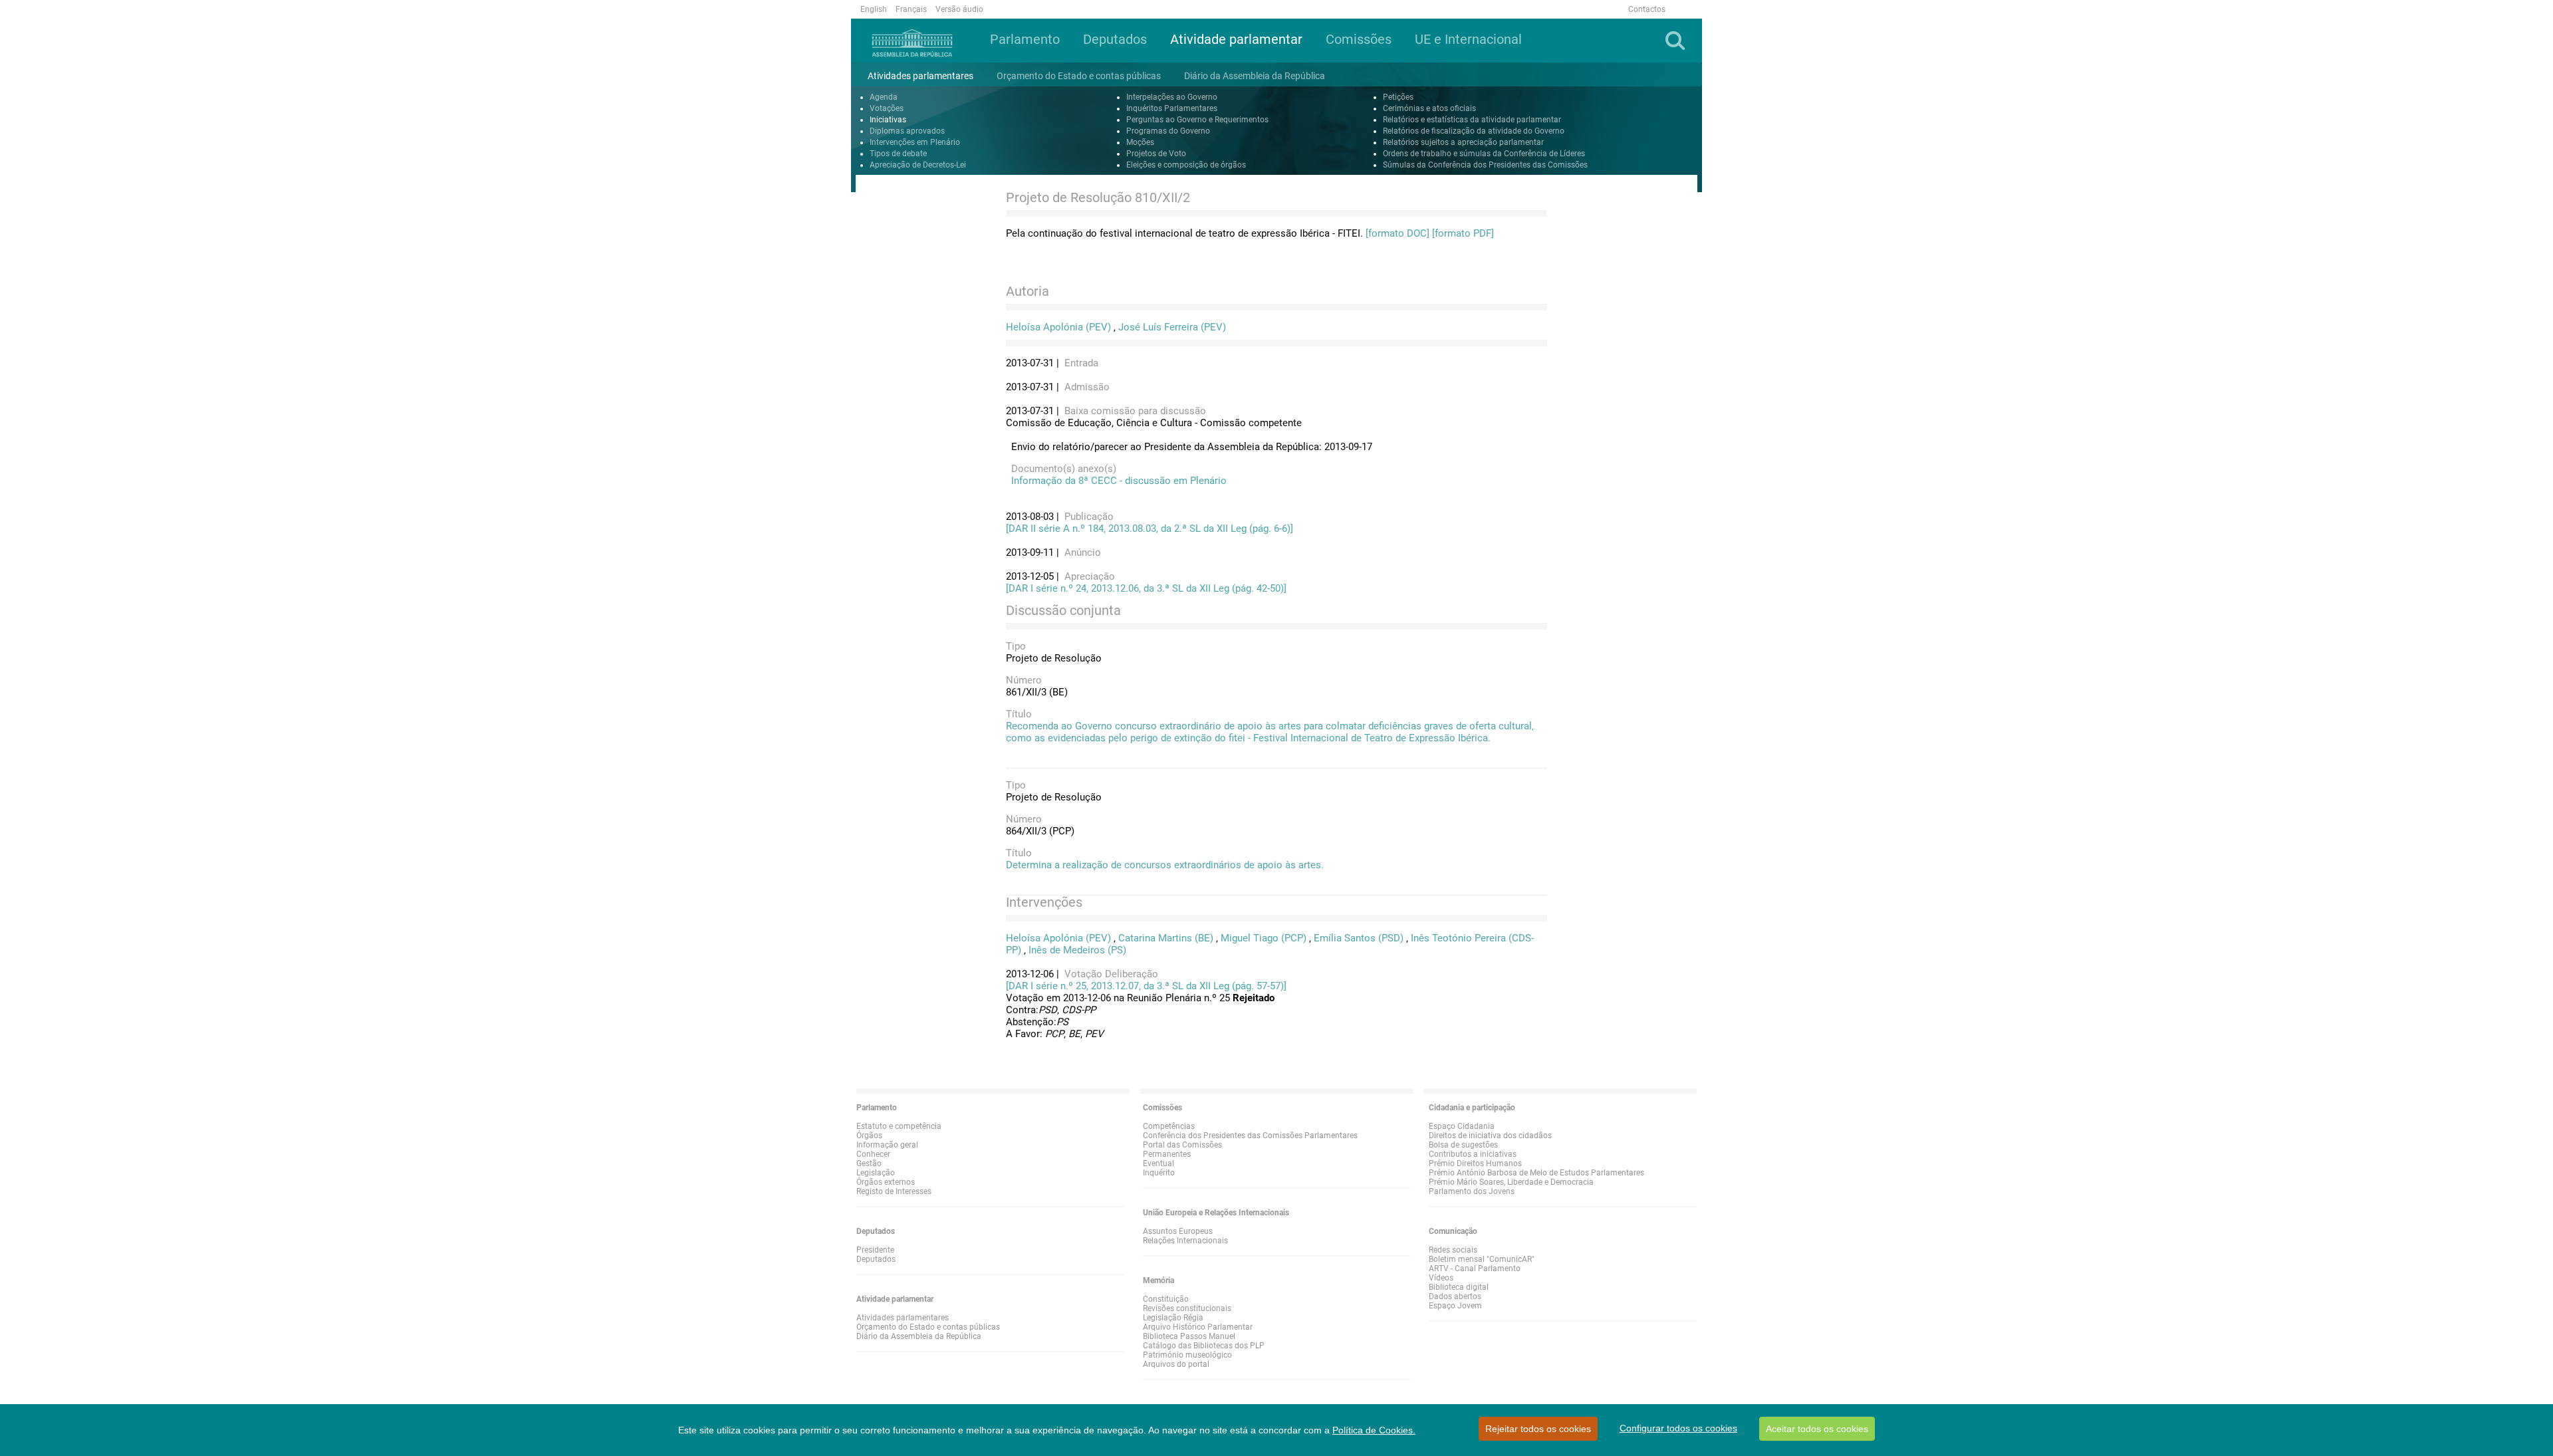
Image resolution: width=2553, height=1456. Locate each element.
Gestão (869, 1163)
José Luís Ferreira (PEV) (1172, 327)
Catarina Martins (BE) (1166, 938)
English (874, 9)
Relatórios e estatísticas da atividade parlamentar (1472, 120)
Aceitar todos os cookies (1817, 1429)
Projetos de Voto (1156, 154)
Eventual (1158, 1163)
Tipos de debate (898, 154)
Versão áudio (959, 9)
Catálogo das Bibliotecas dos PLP (1204, 1346)
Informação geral (887, 1145)
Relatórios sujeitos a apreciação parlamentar (1463, 142)
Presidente (875, 1250)
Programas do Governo (1168, 131)
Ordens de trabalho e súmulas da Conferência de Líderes (1484, 154)
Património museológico (1187, 1355)
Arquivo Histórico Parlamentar (1198, 1327)
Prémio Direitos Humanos (1475, 1163)
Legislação (876, 1173)
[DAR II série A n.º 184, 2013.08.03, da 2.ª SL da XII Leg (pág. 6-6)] (1150, 529)
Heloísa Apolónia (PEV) (1058, 327)
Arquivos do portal (1176, 1364)
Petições (1398, 97)
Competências (1169, 1126)
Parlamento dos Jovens (1472, 1191)
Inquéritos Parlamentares (1172, 108)
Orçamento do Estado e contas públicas (928, 1327)
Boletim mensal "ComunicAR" (1482, 1259)
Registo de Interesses (894, 1191)
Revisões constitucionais (1187, 1308)
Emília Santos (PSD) (1359, 938)
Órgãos (869, 1136)
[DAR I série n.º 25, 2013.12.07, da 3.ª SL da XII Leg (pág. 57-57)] (1146, 986)
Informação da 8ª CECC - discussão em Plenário (1116, 481)
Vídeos (1441, 1278)
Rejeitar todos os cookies (1538, 1429)
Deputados (876, 1259)
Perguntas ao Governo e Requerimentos (1197, 120)
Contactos (1647, 9)
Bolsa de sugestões (1463, 1145)
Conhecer (873, 1154)
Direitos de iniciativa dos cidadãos (1490, 1136)
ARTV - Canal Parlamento (1475, 1269)
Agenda (884, 97)
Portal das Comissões (1182, 1145)
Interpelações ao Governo (1172, 97)
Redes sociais (1453, 1250)
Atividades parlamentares (903, 1318)
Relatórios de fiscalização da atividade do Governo (1474, 131)
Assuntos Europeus (1178, 1231)
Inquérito (1159, 1173)
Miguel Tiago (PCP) (1264, 938)
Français (911, 9)
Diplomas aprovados (907, 131)
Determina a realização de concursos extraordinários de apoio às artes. (1165, 865)
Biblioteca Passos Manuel (1189, 1336)
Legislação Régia (1173, 1318)
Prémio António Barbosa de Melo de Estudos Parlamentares (1536, 1173)
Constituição (1166, 1299)
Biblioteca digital (1459, 1287)
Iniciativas (888, 120)
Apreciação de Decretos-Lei (918, 165)
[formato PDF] (1463, 233)
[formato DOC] (1398, 233)
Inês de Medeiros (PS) (1077, 950)
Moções (1140, 142)
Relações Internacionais (1185, 1241)
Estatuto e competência (899, 1126)
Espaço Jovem (1455, 1306)
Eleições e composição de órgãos (1186, 165)
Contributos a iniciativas (1473, 1154)
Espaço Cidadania (1462, 1126)
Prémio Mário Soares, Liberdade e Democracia (1511, 1182)
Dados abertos (1455, 1296)
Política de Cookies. (1374, 1430)
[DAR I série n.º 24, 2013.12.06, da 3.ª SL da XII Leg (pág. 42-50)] (1146, 588)
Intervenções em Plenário (915, 142)
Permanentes (1167, 1154)
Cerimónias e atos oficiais (1429, 108)
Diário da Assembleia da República (919, 1336)
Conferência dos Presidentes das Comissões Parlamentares (1250, 1136)
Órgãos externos (886, 1182)
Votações (887, 108)
